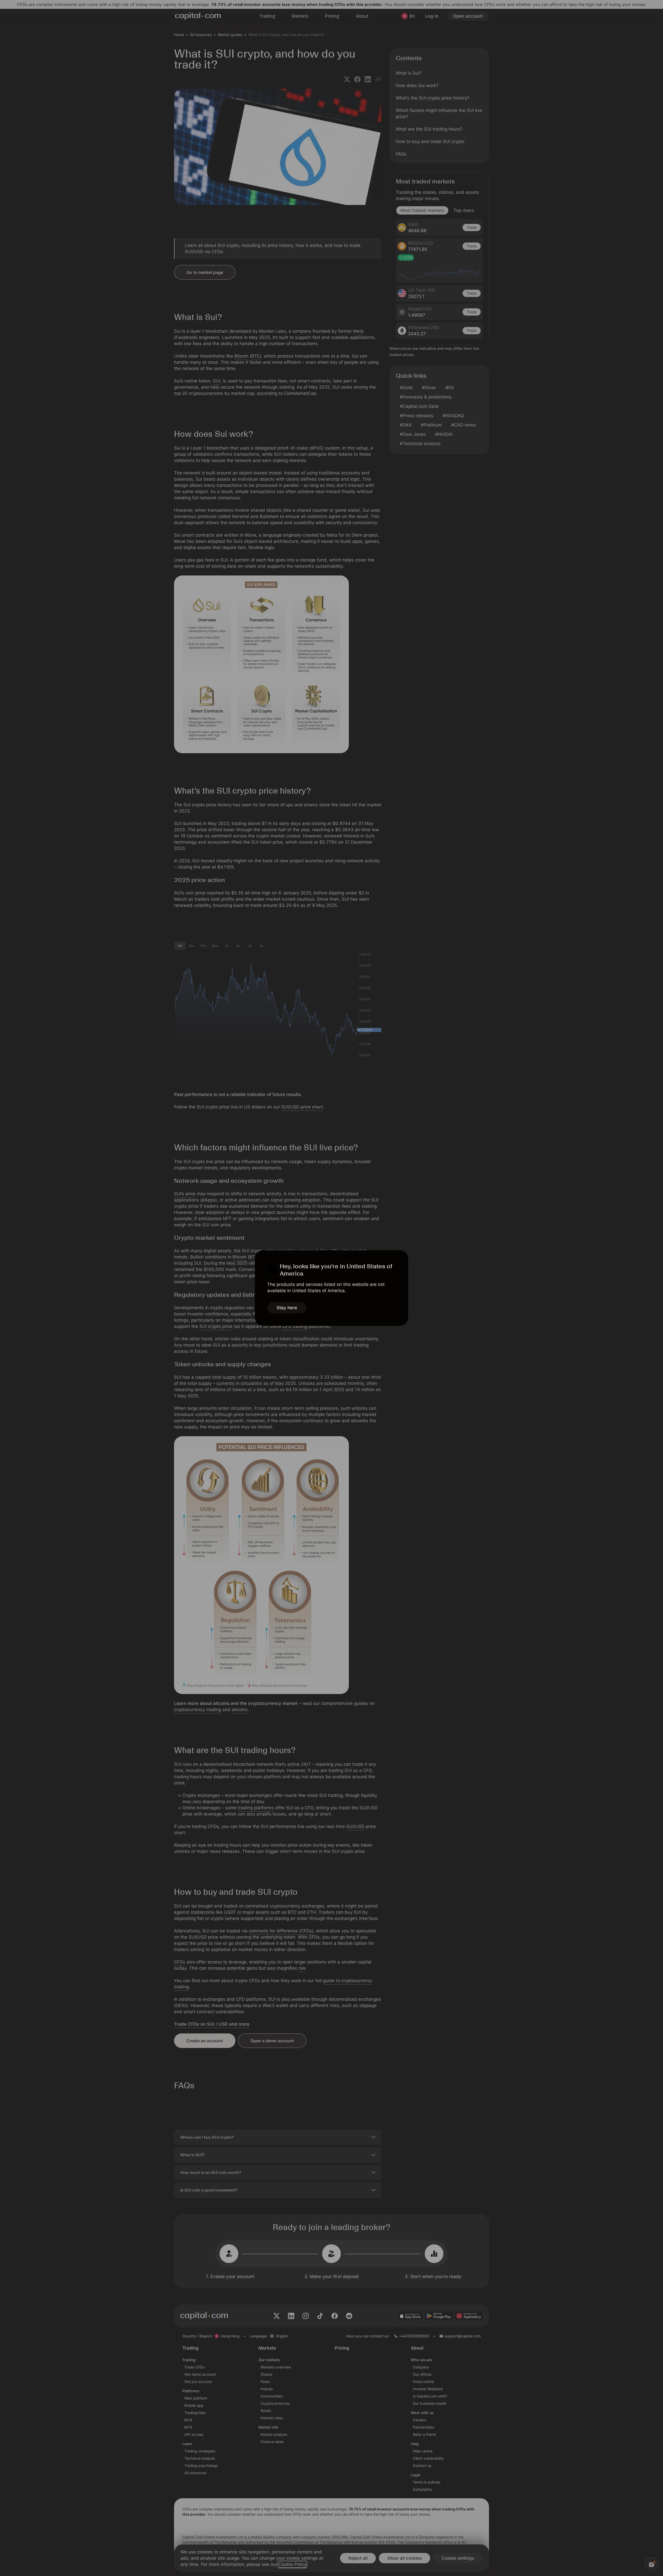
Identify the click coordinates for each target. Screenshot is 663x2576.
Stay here (287, 1308)
